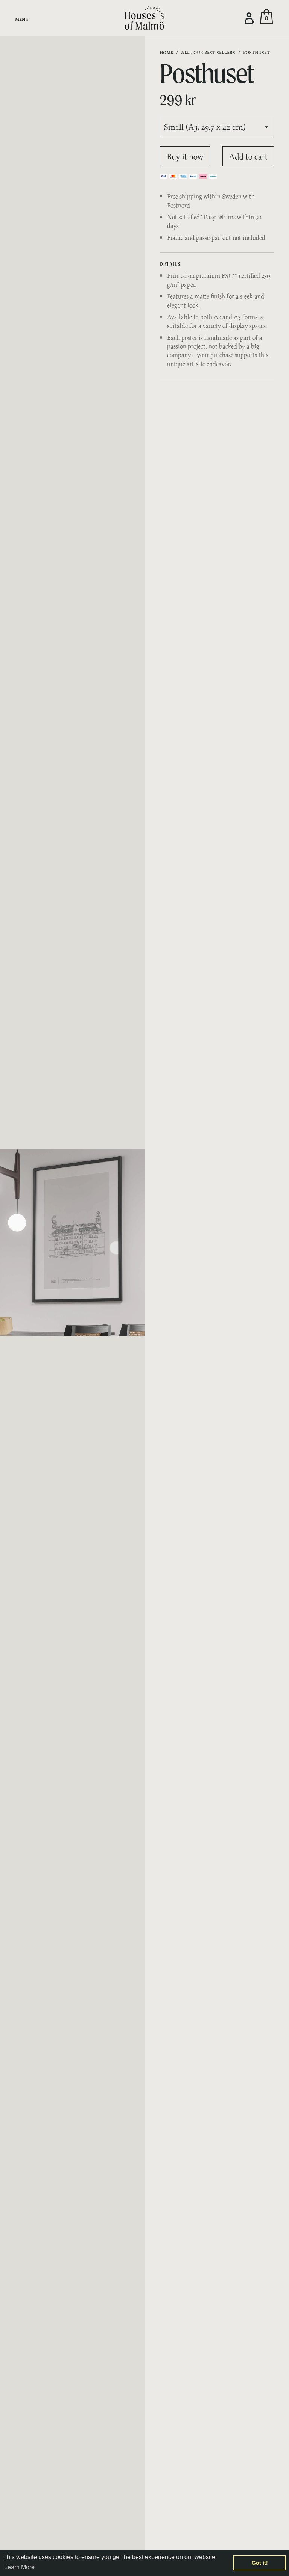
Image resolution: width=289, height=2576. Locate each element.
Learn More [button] (19, 2567)
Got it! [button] (260, 2563)
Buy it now (185, 156)
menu (22, 19)
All (185, 52)
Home (166, 52)
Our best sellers (214, 52)
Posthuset (256, 52)
